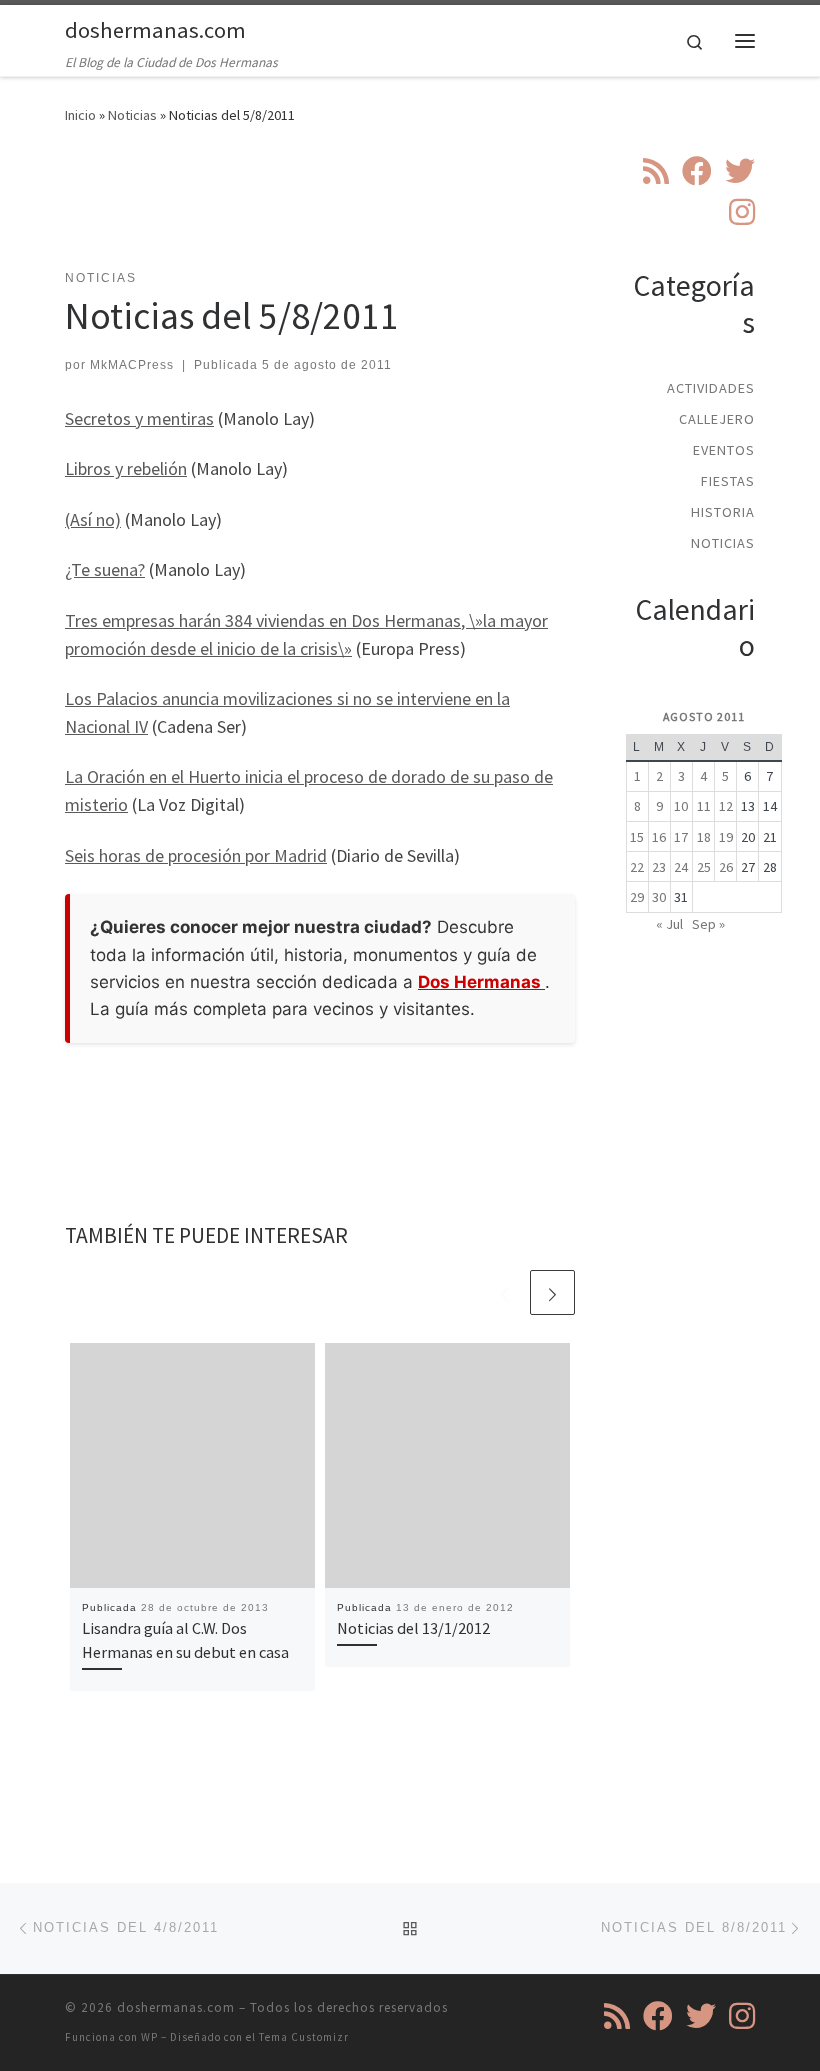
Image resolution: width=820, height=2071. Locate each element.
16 (659, 837)
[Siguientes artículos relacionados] (552, 1292)
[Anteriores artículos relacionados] (504, 1292)
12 (726, 806)
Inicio (80, 115)
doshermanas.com (176, 2007)
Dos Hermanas (481, 982)
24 (681, 867)
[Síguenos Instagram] (742, 212)
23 (659, 867)
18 (704, 837)
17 (681, 837)
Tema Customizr (304, 2037)
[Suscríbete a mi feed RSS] (656, 171)
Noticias (132, 115)
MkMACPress (132, 365)
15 (637, 837)
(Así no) (93, 519)
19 (726, 837)
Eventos (724, 450)
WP (149, 2037)
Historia (723, 512)
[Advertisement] (429, 209)
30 (659, 897)
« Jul (669, 924)
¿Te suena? (105, 569)
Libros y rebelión (126, 468)
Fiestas (728, 481)
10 (681, 806)
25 (704, 867)
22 (637, 867)
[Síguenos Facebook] (697, 171)
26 (726, 867)
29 (637, 897)
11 (704, 806)
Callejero (717, 419)
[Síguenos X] (740, 171)
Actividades (711, 388)
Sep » (708, 924)
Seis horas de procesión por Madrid (196, 855)
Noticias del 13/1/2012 (413, 1628)
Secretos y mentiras (139, 418)
